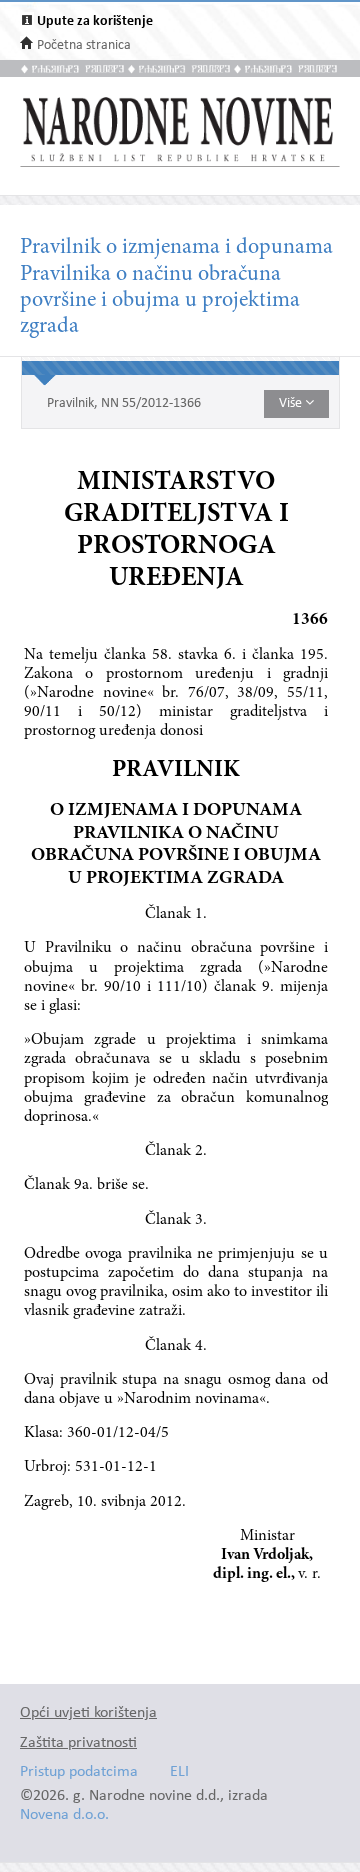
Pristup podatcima (79, 1772)
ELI (179, 1772)
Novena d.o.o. (64, 1815)
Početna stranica (84, 45)
